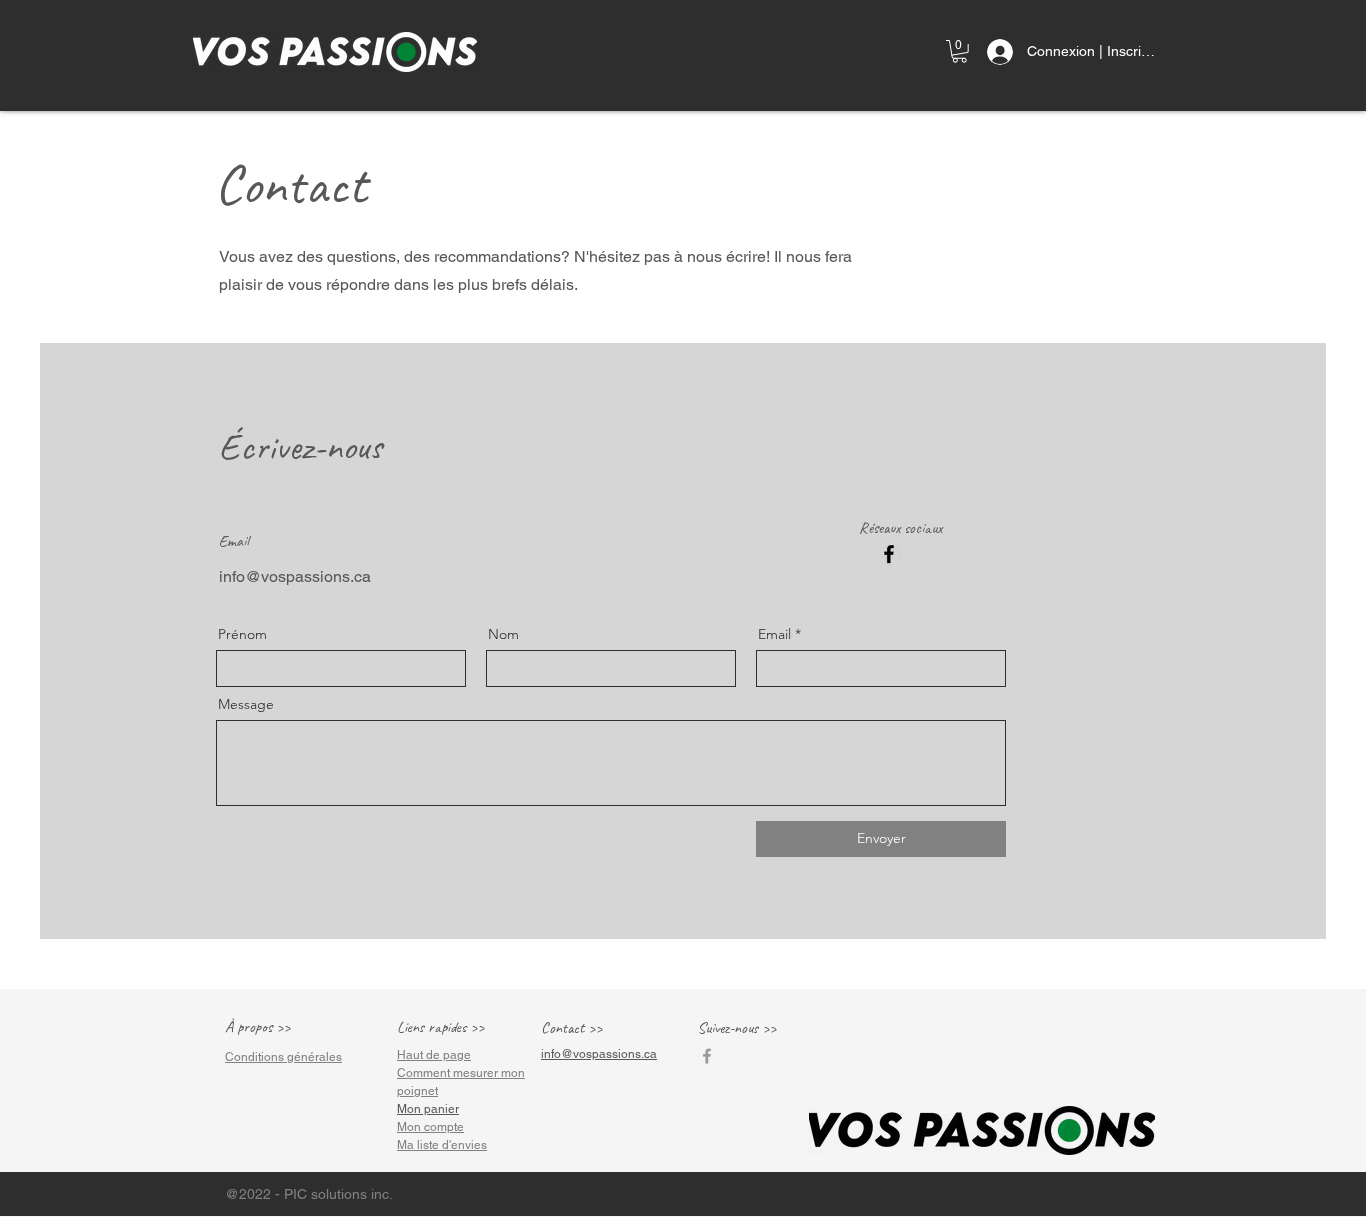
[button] (959, 51)
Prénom (242, 634)
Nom (503, 634)
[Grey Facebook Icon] (707, 1056)
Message (246, 704)
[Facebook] (889, 554)
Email (774, 634)
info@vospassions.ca (295, 576)
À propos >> (257, 1027)
